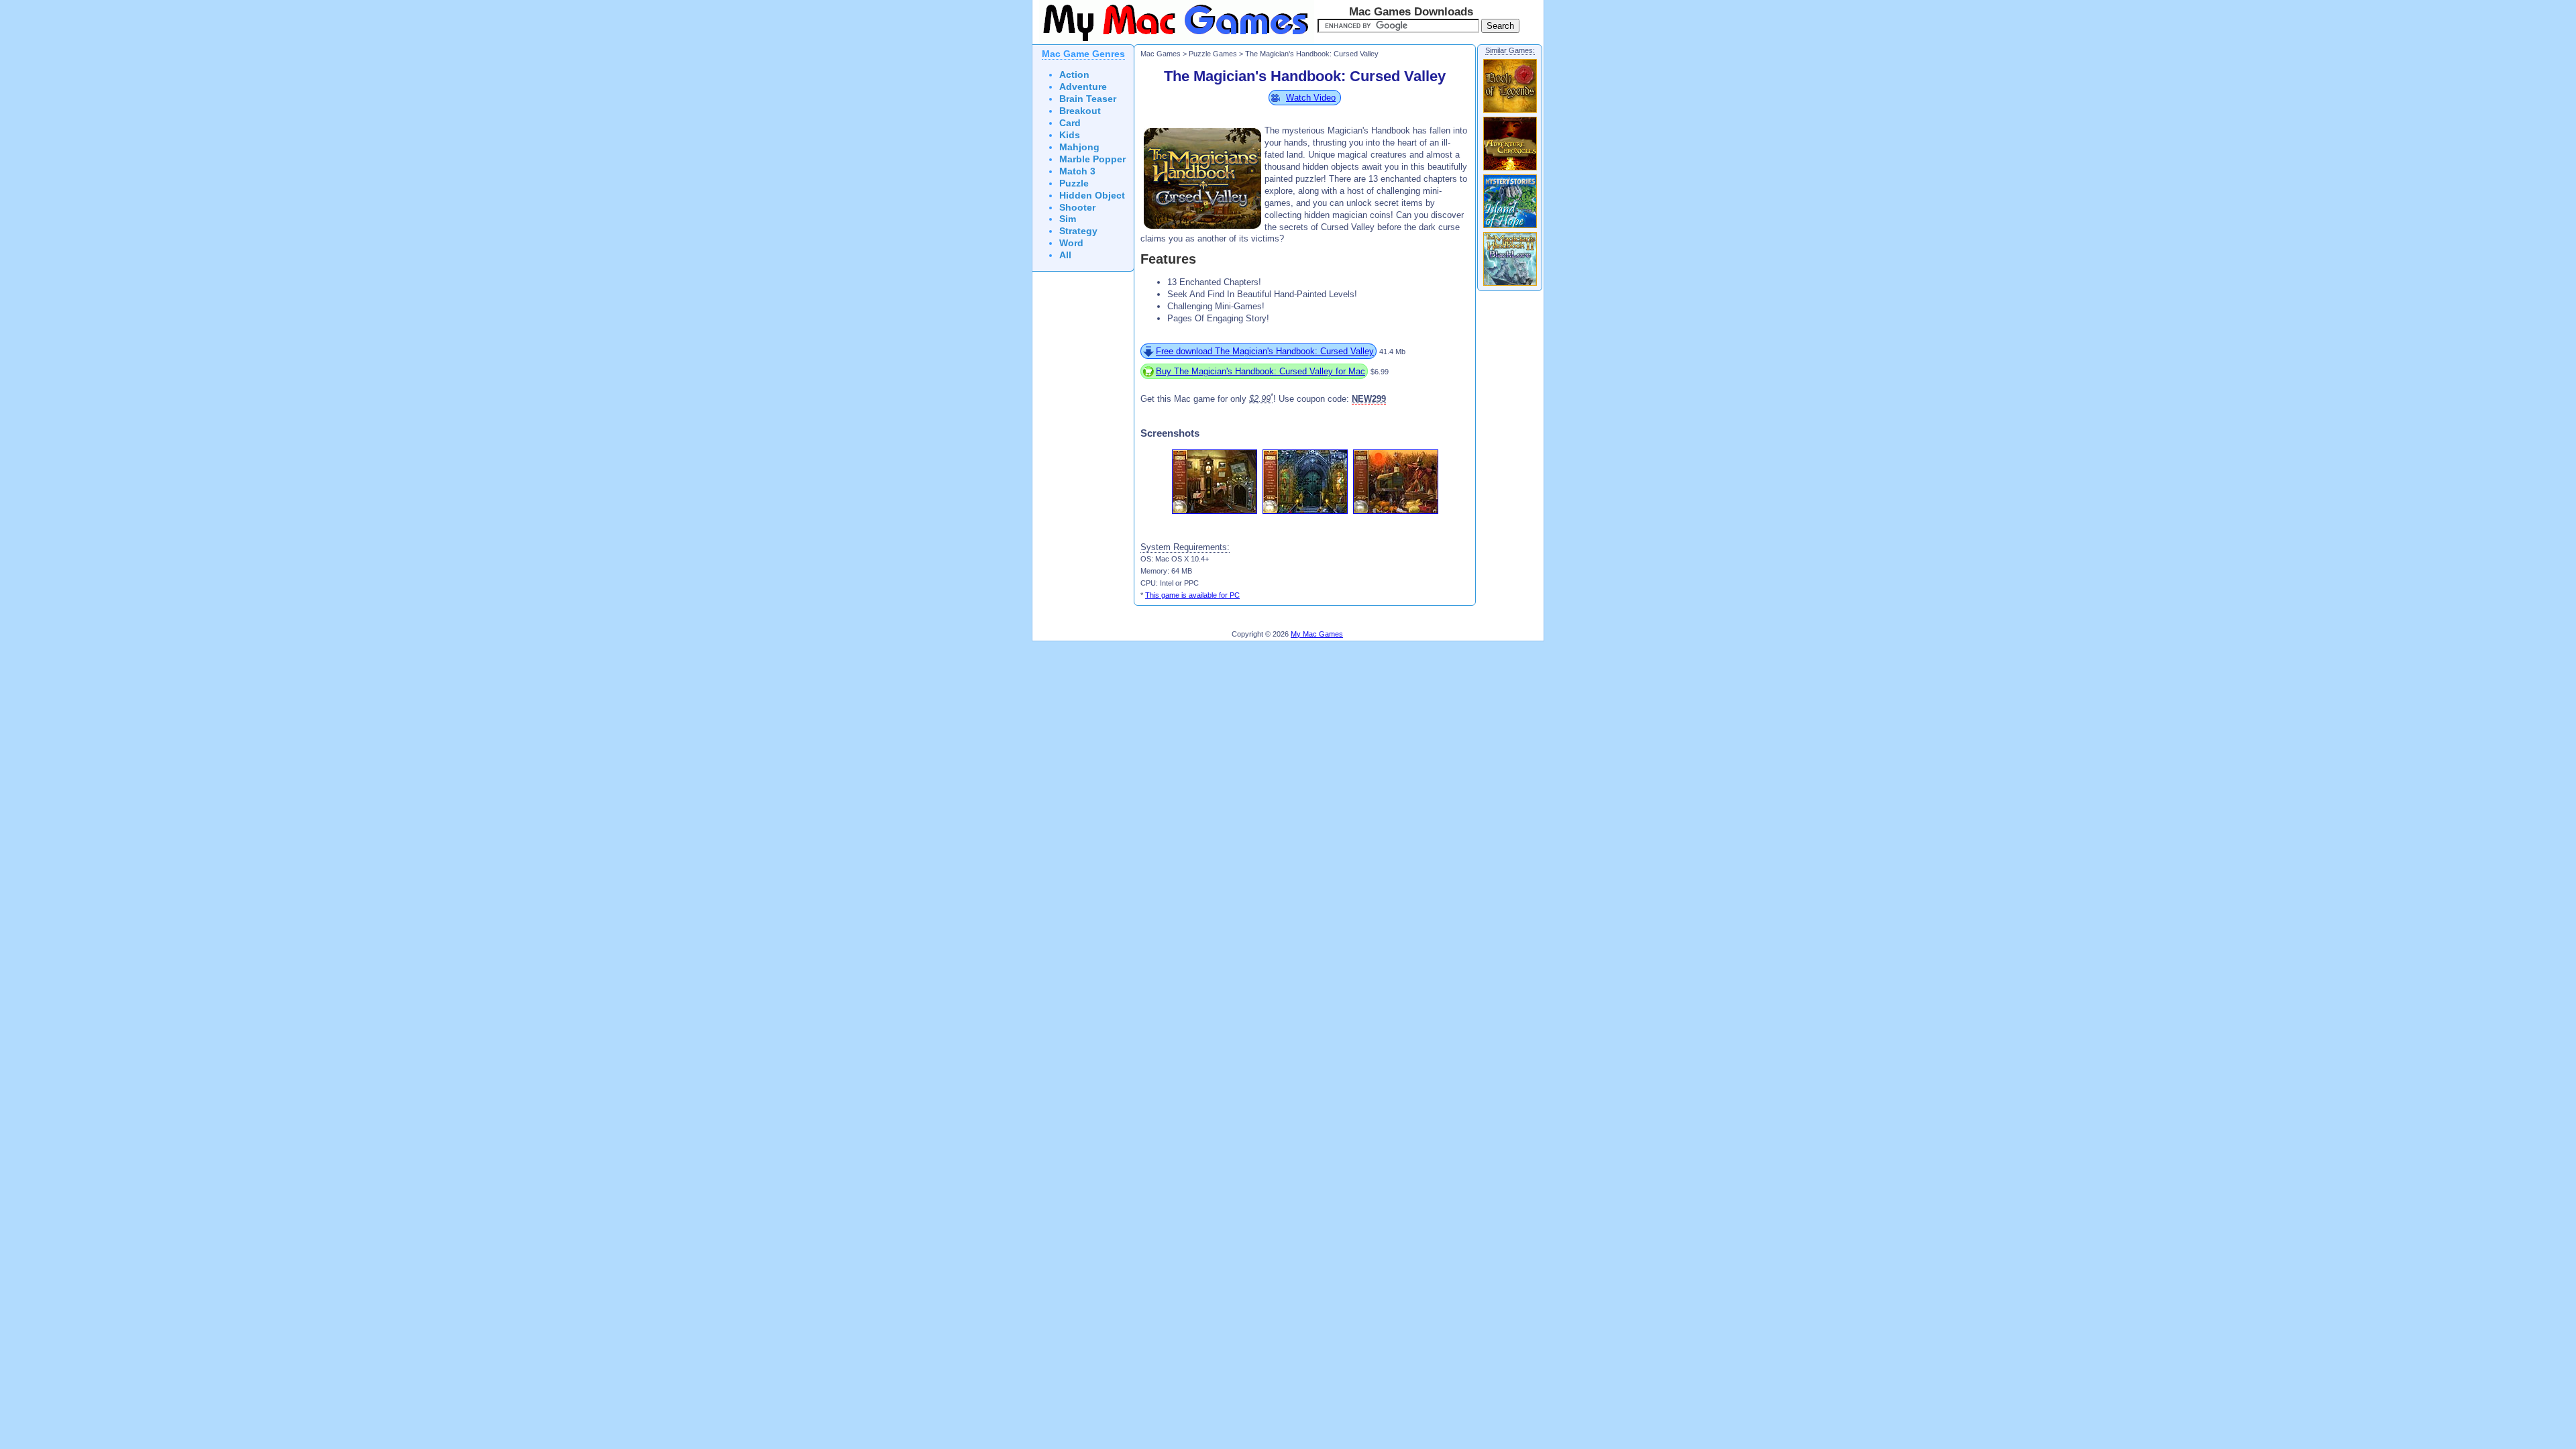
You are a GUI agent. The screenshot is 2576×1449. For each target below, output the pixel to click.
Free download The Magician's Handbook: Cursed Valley (1265, 351)
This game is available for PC (1192, 595)
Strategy (1078, 231)
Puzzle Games (1213, 54)
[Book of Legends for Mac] (1510, 112)
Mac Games (1161, 54)
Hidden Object (1092, 196)
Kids (1070, 135)
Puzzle (1074, 183)
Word (1071, 243)
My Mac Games (1317, 634)
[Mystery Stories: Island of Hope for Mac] (1510, 227)
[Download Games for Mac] (1173, 42)
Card (1070, 123)
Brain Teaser (1088, 99)
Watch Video (1311, 98)
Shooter (1077, 208)
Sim (1068, 219)
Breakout (1080, 111)
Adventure (1083, 87)
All (1065, 255)
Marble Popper (1092, 159)
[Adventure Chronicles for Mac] (1510, 170)
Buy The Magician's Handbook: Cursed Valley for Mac (1260, 371)
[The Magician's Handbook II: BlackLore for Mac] (1510, 285)
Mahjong (1079, 147)
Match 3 (1077, 171)
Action (1074, 75)
